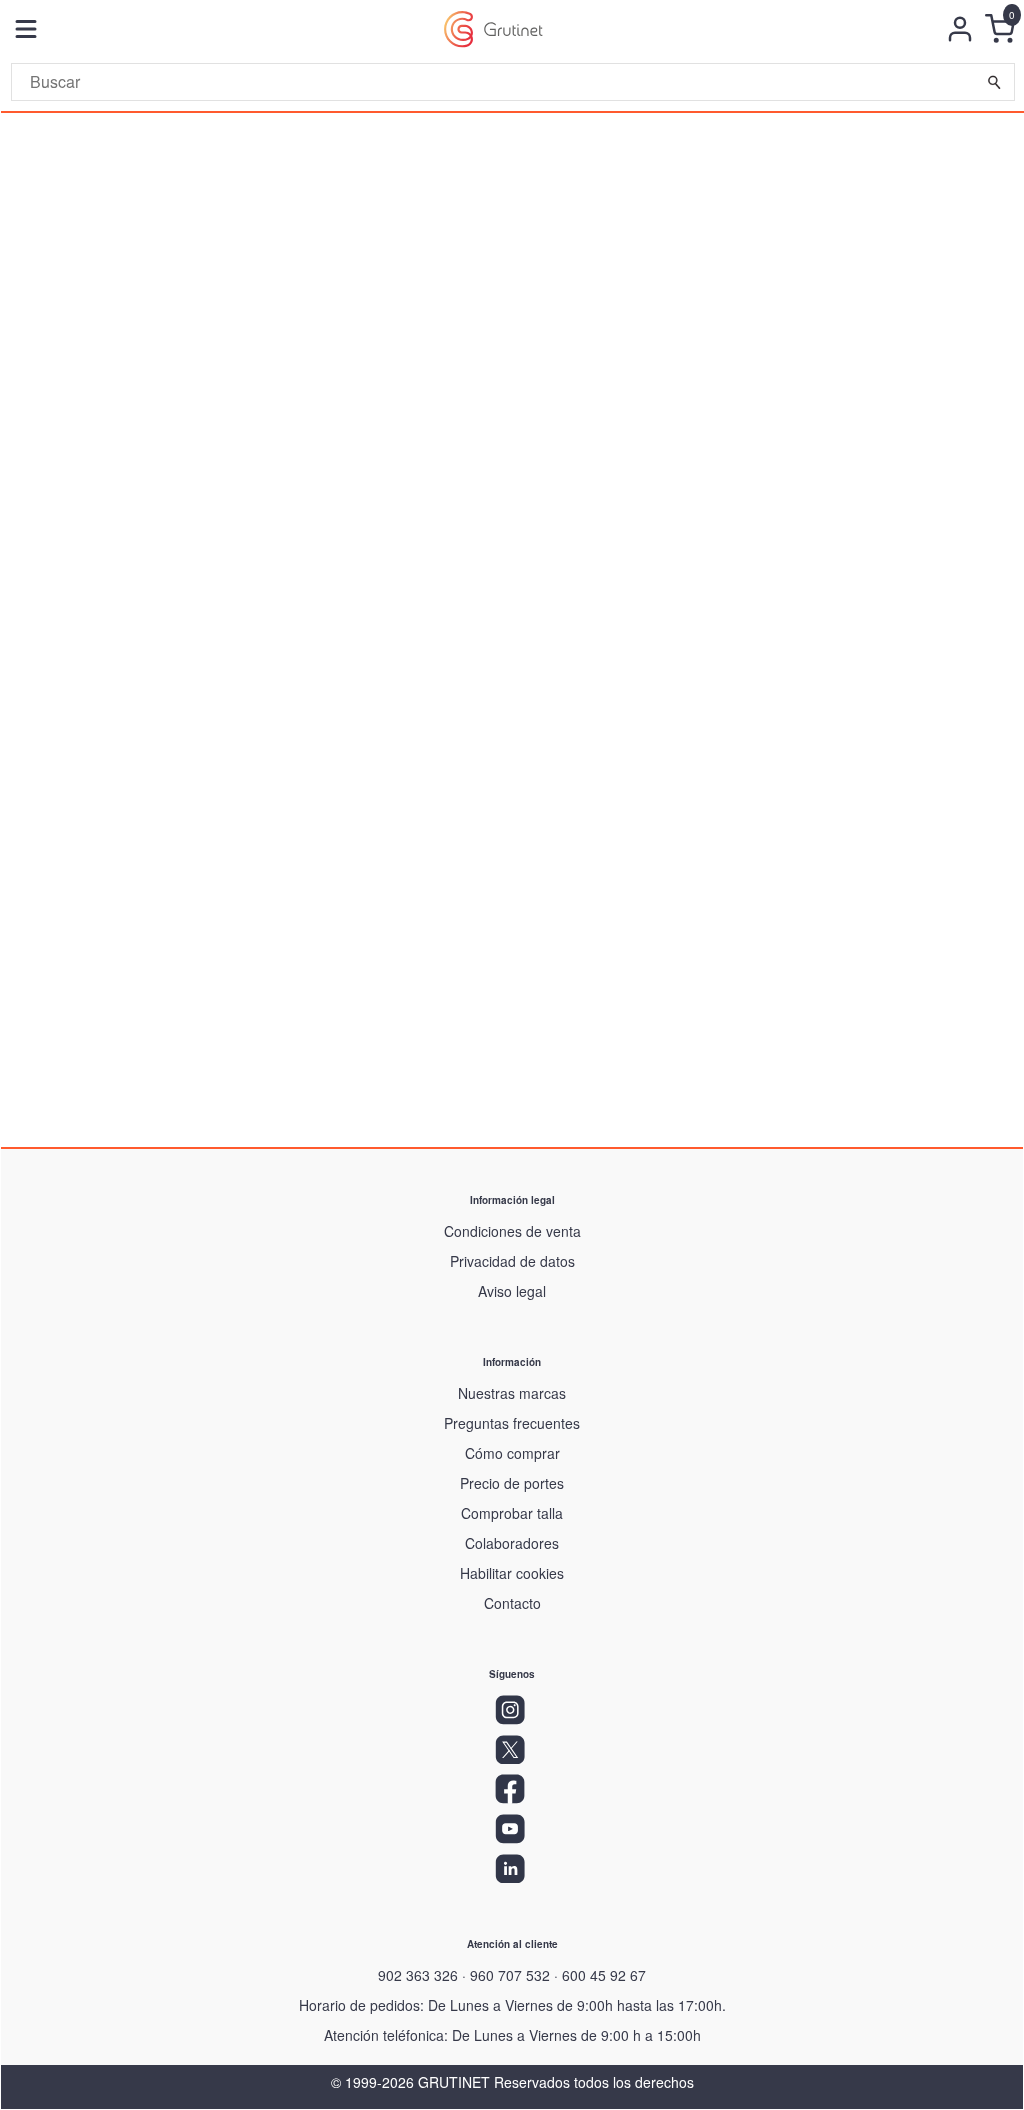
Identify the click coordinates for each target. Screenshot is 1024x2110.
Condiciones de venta (512, 1231)
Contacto (512, 1603)
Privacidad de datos (512, 1261)
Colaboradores (512, 1543)
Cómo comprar (512, 1453)
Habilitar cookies (512, 1573)
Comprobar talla (512, 1513)
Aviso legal (512, 1291)
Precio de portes (512, 1483)
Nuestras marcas (512, 1393)
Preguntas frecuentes (512, 1423)
